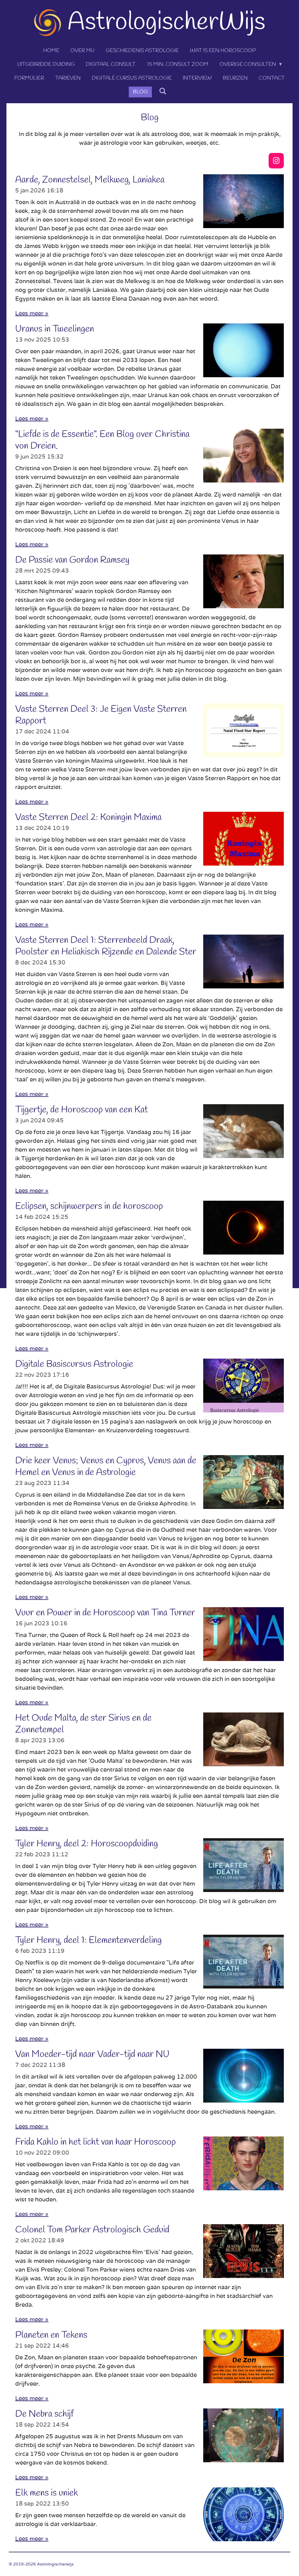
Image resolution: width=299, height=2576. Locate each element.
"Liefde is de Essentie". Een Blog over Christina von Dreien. (102, 440)
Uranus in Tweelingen (55, 329)
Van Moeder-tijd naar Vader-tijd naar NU (92, 2054)
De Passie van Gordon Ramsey (72, 560)
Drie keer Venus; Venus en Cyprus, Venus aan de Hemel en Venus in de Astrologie (106, 1467)
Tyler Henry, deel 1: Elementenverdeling (88, 1940)
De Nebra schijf (44, 2414)
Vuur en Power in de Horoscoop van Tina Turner (105, 1613)
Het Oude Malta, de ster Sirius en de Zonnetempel (83, 1724)
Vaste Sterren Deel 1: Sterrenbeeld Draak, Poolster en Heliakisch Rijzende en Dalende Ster (106, 946)
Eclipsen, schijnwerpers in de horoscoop (89, 1206)
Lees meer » (32, 313)
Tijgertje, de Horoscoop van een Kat (81, 1110)
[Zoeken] (162, 92)
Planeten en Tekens (51, 2335)
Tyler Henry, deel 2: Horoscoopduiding (87, 1844)
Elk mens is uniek (47, 2493)
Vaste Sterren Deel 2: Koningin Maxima (88, 817)
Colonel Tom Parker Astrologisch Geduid (92, 2230)
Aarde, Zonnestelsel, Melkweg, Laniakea (90, 180)
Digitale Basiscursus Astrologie (74, 1364)
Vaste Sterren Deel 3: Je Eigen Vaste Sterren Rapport (101, 715)
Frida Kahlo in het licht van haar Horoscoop (95, 2142)
